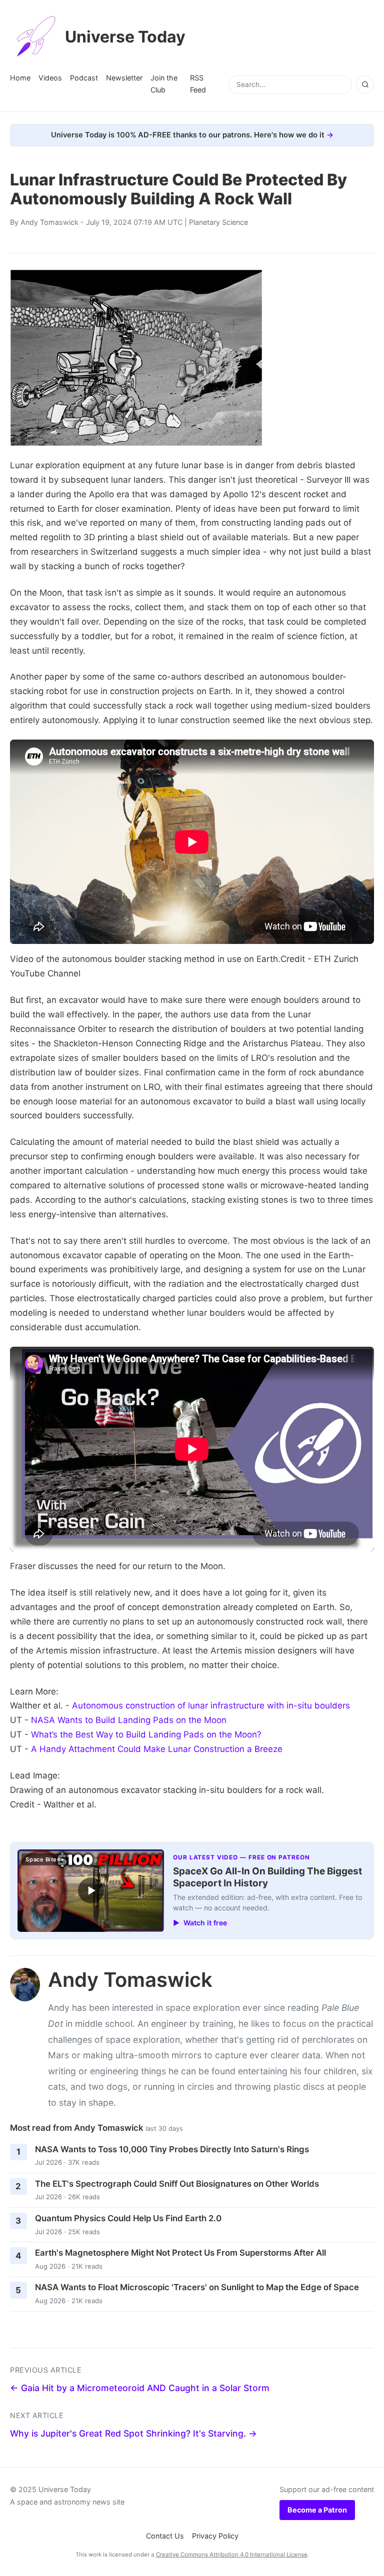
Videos (50, 78)
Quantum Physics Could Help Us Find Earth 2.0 (128, 2218)
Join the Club (164, 84)
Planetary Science (218, 222)
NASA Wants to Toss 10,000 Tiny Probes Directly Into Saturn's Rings (172, 2149)
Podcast (84, 78)
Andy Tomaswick (49, 222)
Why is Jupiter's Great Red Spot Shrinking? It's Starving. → (133, 2433)
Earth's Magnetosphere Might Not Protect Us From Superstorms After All (180, 2253)
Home (20, 78)
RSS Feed (198, 84)
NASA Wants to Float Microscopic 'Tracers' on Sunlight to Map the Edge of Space (197, 2287)
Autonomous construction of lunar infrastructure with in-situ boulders (211, 1706)
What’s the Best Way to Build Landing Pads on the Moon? (146, 1734)
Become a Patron (317, 2510)
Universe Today (125, 37)
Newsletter (124, 78)
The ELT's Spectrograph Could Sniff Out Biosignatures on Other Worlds (177, 2184)
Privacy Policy (215, 2536)
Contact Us (165, 2536)
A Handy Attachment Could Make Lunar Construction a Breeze (157, 1749)
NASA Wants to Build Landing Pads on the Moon (129, 1720)
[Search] (365, 84)
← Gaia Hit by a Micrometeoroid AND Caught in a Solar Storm (140, 2388)
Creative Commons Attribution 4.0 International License (232, 2555)
